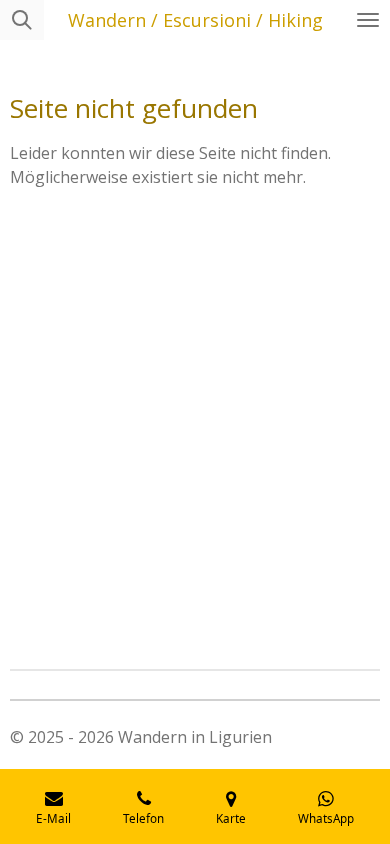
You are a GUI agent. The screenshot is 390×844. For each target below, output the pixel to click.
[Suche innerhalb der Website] (22, 20)
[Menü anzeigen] (368, 20)
